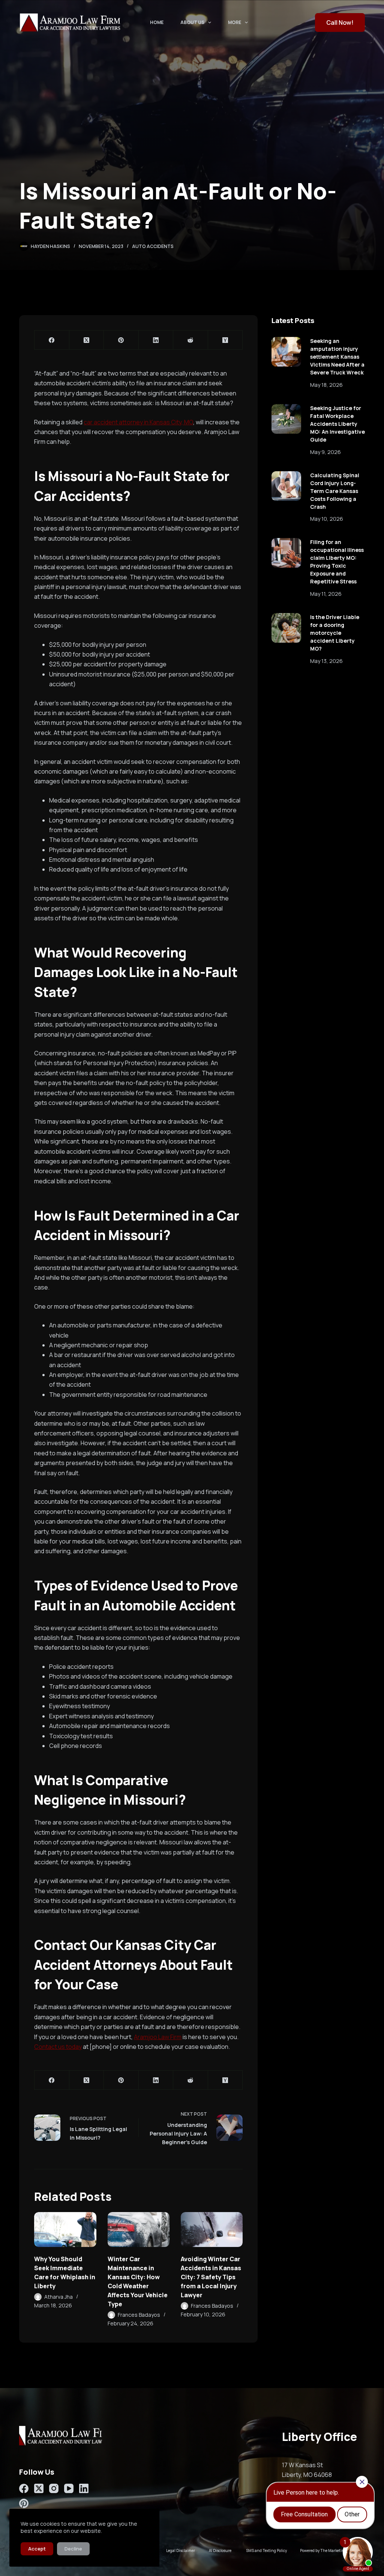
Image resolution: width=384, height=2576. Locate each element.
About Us (192, 22)
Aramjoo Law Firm (158, 2037)
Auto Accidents (153, 246)
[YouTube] (69, 2488)
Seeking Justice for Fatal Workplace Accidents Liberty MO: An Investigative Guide (337, 424)
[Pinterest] (121, 340)
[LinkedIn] (156, 340)
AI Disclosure (220, 2550)
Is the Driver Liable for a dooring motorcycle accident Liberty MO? (335, 633)
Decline (73, 2549)
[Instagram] (54, 2488)
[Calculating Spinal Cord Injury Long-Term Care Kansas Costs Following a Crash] (286, 486)
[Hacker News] (225, 340)
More (235, 22)
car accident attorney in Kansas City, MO (138, 422)
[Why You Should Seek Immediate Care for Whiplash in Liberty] (65, 2230)
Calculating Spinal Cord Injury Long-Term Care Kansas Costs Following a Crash (335, 491)
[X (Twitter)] (87, 340)
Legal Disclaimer (181, 2550)
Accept (37, 2549)
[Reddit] (190, 340)
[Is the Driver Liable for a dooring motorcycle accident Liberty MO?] (286, 628)
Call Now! (340, 23)
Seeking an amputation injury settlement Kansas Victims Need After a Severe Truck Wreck (337, 357)
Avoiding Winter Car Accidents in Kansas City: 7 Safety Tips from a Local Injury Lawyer (211, 2277)
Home (157, 22)
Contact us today (58, 2047)
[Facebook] (52, 340)
